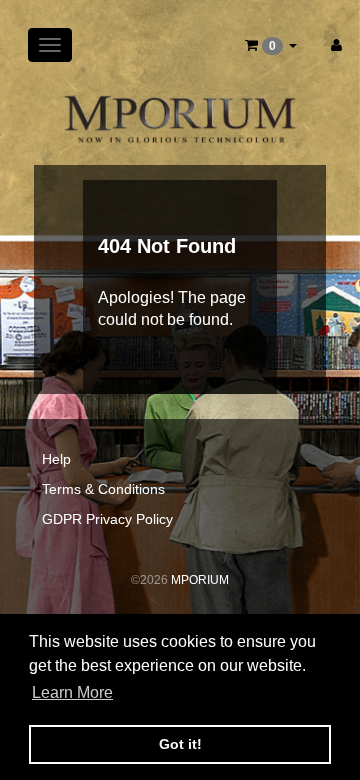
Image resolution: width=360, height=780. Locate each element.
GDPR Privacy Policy (107, 519)
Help (56, 459)
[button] (271, 45)
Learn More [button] (72, 692)
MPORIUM (200, 580)
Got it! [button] (180, 744)
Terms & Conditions (103, 489)
